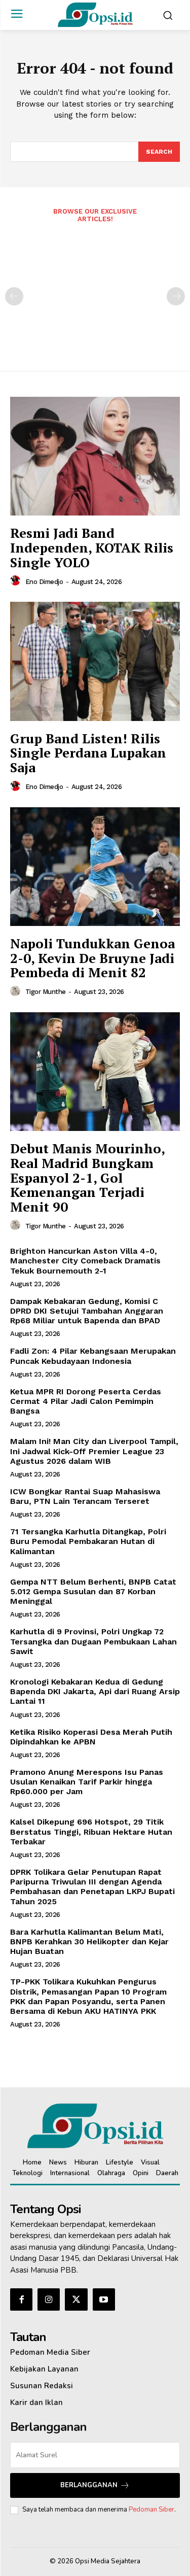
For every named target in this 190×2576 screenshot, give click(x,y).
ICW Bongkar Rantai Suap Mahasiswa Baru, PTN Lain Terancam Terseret (85, 1496)
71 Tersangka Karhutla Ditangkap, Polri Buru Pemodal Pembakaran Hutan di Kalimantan (88, 1541)
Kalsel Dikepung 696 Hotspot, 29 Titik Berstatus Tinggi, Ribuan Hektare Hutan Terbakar (91, 1831)
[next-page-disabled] (176, 296)
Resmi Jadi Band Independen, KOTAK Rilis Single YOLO (92, 547)
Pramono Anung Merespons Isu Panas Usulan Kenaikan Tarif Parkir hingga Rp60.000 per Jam (87, 1782)
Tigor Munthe (46, 992)
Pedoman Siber (151, 2510)
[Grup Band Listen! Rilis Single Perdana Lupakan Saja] (95, 661)
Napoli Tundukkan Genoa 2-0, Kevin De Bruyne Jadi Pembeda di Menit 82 (92, 958)
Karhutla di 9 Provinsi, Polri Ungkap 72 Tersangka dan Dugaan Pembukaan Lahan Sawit (93, 1641)
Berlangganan (89, 2485)
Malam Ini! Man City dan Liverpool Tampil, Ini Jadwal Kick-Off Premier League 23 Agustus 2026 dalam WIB (94, 1451)
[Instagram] (49, 2299)
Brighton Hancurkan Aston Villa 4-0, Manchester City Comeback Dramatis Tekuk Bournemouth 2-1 (85, 1261)
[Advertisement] (95, 290)
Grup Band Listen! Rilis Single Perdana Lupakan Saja (88, 753)
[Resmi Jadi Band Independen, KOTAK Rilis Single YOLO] (95, 456)
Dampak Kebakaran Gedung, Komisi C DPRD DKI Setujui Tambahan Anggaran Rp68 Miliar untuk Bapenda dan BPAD (87, 1311)
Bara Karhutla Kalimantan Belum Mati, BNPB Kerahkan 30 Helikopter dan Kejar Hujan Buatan (89, 1942)
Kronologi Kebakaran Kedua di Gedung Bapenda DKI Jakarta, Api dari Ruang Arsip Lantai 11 (95, 1691)
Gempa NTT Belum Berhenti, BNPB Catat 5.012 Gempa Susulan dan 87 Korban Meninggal (93, 1591)
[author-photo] (17, 581)
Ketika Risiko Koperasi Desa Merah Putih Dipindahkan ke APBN (91, 1737)
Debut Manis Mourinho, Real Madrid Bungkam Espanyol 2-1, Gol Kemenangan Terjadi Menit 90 (88, 1177)
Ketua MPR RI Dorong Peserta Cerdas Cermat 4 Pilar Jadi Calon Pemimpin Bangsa (86, 1401)
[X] (76, 2299)
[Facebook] (21, 2299)
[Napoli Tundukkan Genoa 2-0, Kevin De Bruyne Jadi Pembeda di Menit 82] (95, 867)
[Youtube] (104, 2299)
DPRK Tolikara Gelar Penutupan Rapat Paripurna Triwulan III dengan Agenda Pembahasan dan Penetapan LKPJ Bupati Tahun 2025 (92, 1887)
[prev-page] (14, 296)
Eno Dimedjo (44, 582)
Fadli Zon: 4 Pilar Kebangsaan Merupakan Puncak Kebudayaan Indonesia (93, 1356)
